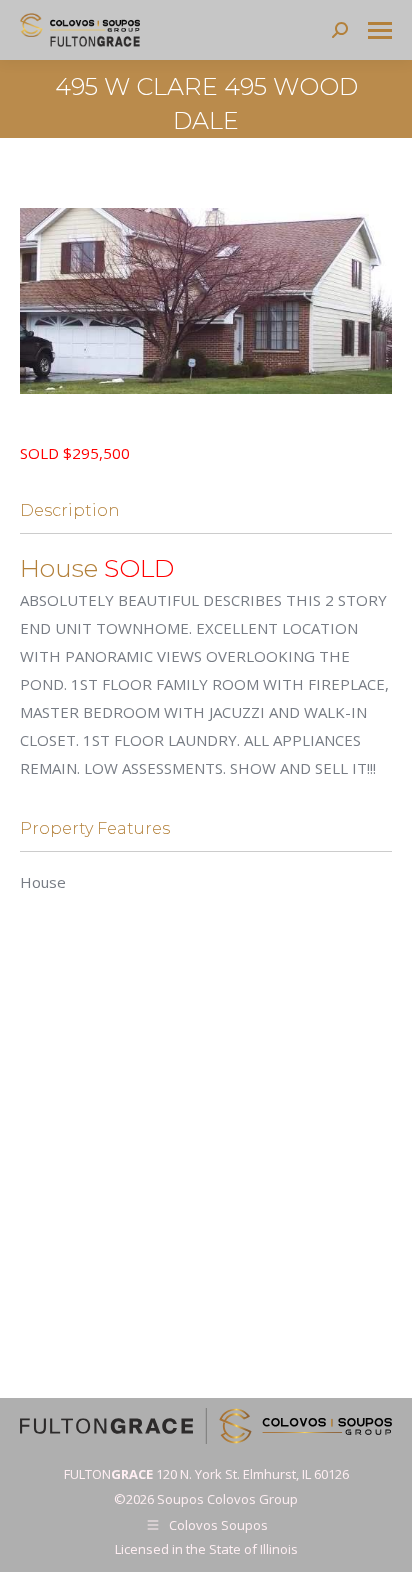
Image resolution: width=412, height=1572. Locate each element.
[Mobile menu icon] (380, 30)
